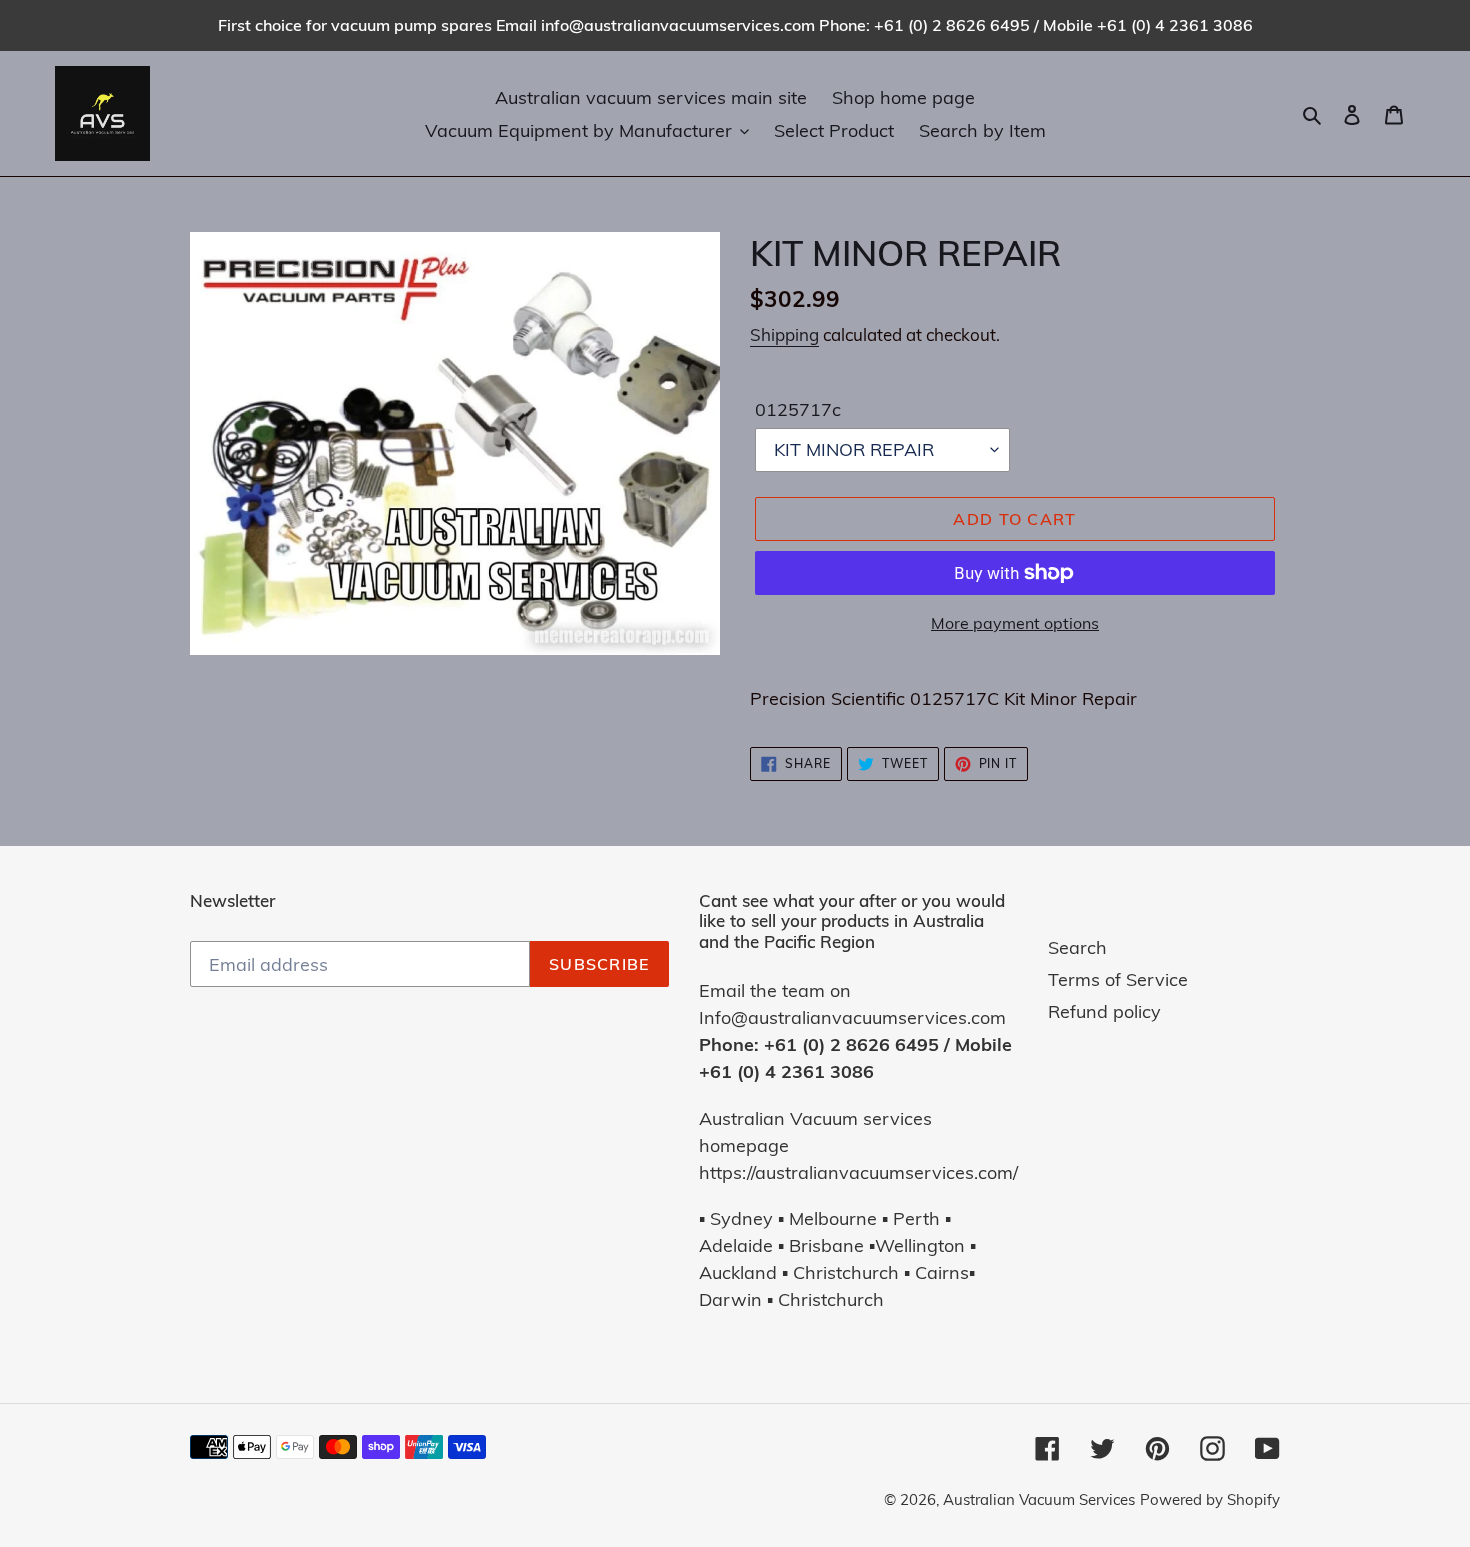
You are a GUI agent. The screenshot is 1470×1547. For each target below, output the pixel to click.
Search (1077, 947)
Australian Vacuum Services (1039, 1499)
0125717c (798, 409)
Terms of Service (1118, 979)
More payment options (1015, 623)
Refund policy (1104, 1011)
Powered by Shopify (1210, 1499)
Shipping (784, 334)
